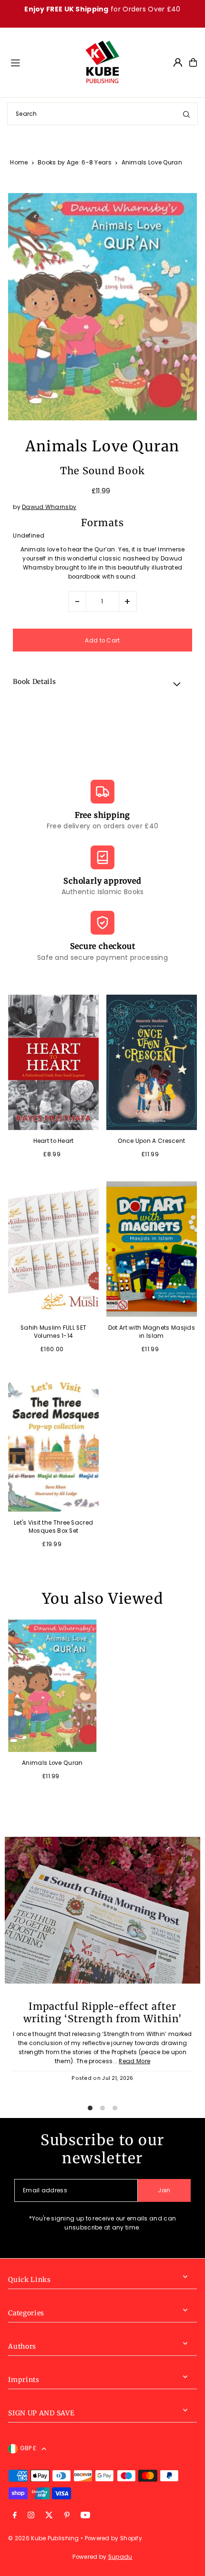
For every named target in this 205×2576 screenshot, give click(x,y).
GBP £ (28, 2448)
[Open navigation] (43, 62)
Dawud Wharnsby (49, 507)
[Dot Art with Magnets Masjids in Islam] (152, 1249)
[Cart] (193, 62)
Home (19, 162)
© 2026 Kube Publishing (44, 2538)
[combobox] (102, 114)
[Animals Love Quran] (52, 1686)
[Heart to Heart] (53, 1063)
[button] (102, 683)
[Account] (178, 62)
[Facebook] (15, 2516)
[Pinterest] (67, 2516)
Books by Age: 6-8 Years (75, 162)
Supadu (120, 2557)
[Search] (186, 114)
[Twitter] (49, 2516)
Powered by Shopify (113, 2538)
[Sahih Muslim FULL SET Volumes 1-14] (53, 1249)
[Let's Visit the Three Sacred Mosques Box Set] (53, 1444)
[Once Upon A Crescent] (152, 1063)
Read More (134, 2061)
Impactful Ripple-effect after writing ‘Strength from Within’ (102, 2013)
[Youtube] (85, 2516)
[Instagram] (31, 2516)
